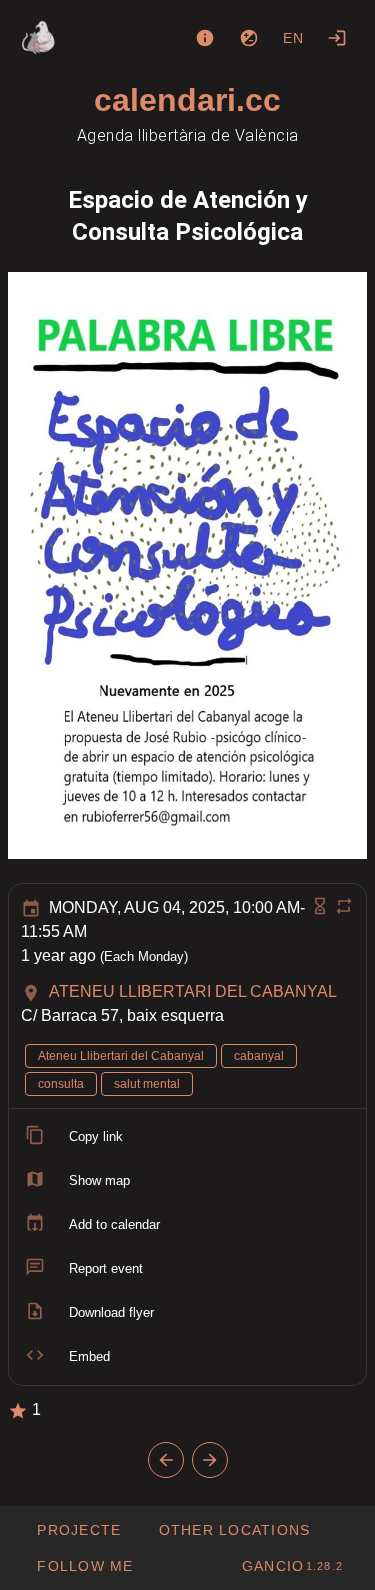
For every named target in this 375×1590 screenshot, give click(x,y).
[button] (233, 1530)
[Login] (337, 38)
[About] (205, 38)
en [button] (294, 38)
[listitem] (187, 1137)
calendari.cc (187, 100)
